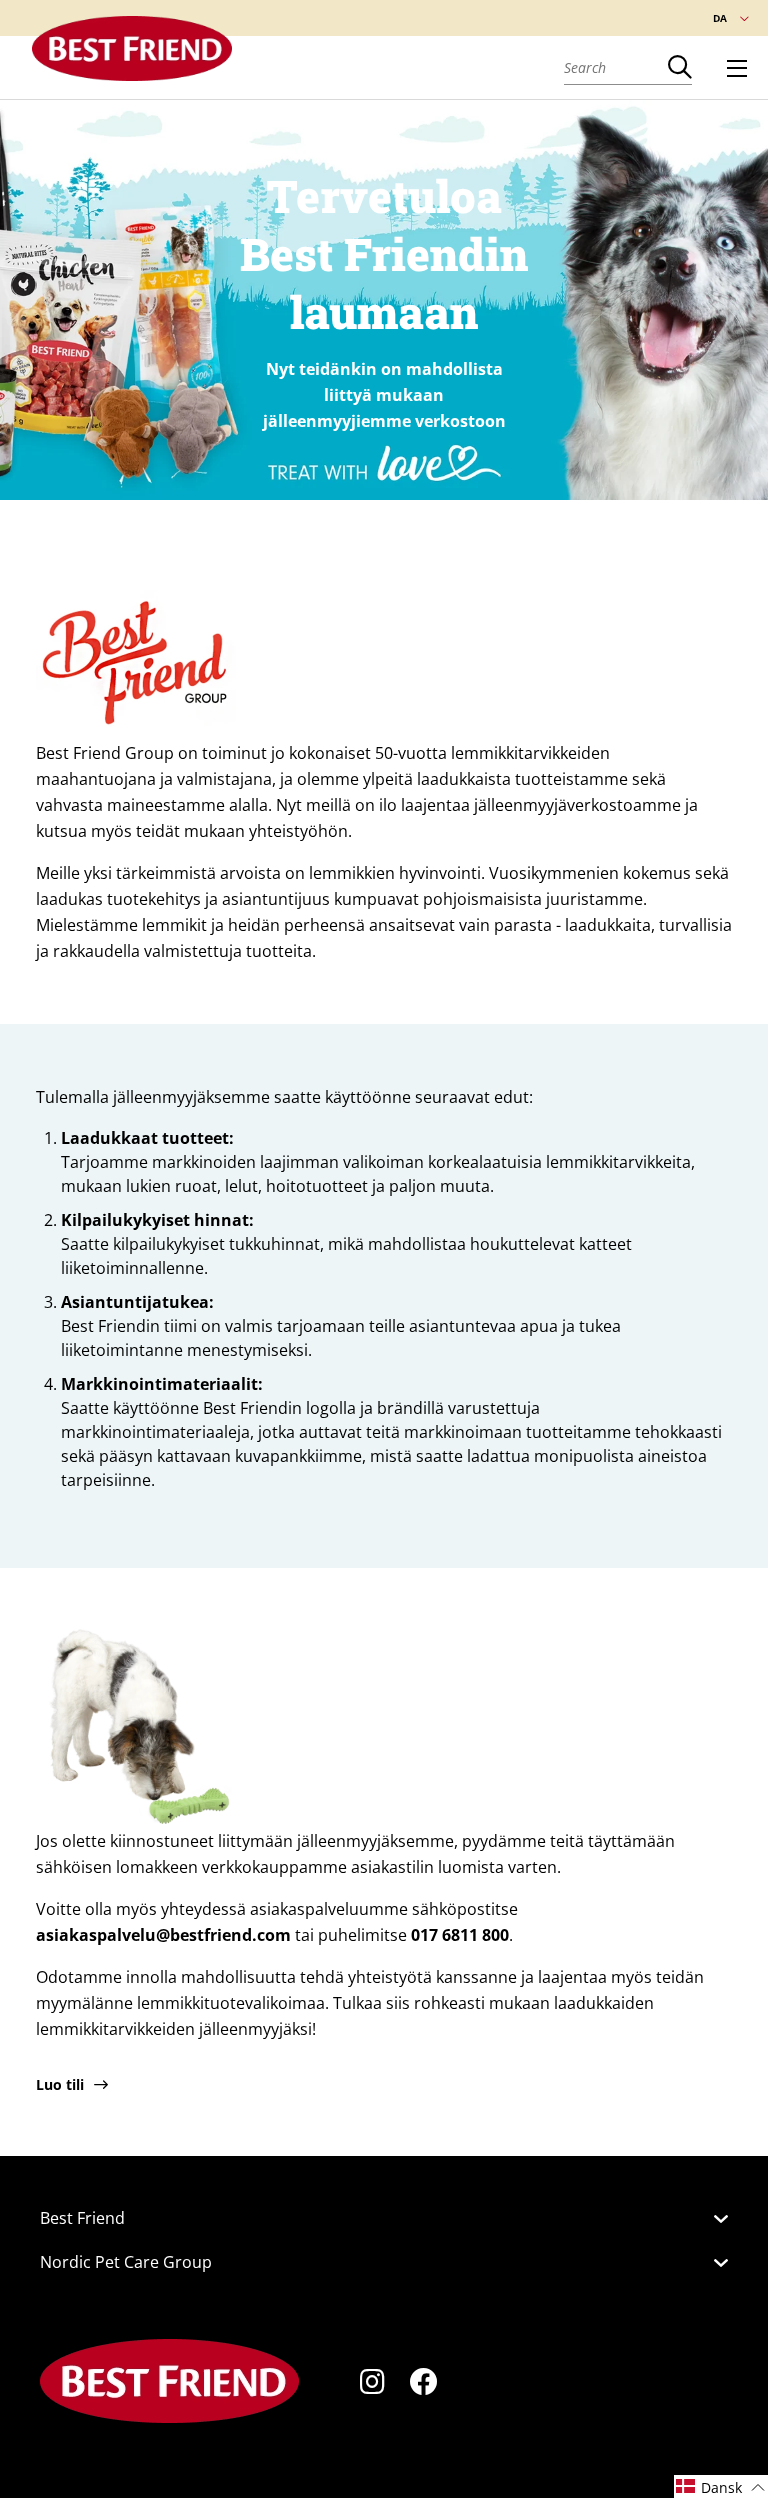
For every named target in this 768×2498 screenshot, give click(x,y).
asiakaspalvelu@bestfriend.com (163, 1935)
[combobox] (616, 67)
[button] (721, 2486)
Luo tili (60, 2084)
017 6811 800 (460, 1935)
